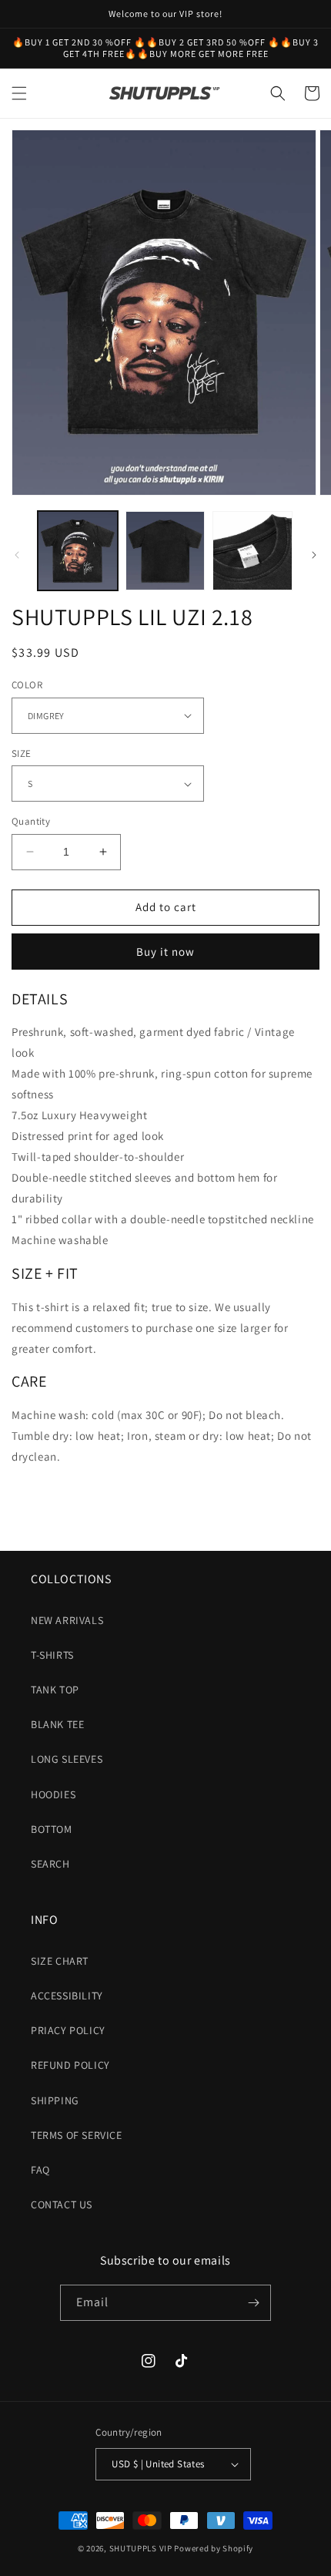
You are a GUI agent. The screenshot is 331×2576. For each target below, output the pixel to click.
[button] (19, 93)
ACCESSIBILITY (67, 1996)
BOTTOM (52, 1829)
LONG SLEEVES (67, 1759)
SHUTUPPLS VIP (141, 2548)
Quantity (31, 821)
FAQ (40, 2170)
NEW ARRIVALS (67, 1620)
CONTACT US (62, 2204)
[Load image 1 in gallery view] (78, 551)
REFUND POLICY (70, 2065)
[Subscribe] (253, 2303)
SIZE (22, 753)
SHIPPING (55, 2100)
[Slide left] (17, 555)
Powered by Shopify (214, 2548)
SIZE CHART (60, 1961)
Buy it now (165, 952)
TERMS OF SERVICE (77, 2135)
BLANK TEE (57, 1724)
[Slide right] (314, 555)
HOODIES (53, 1794)
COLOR (27, 685)
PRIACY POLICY (68, 2030)
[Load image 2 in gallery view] (165, 551)
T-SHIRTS (52, 1655)
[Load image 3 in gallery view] (252, 551)
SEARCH (50, 1864)
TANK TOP (55, 1690)
